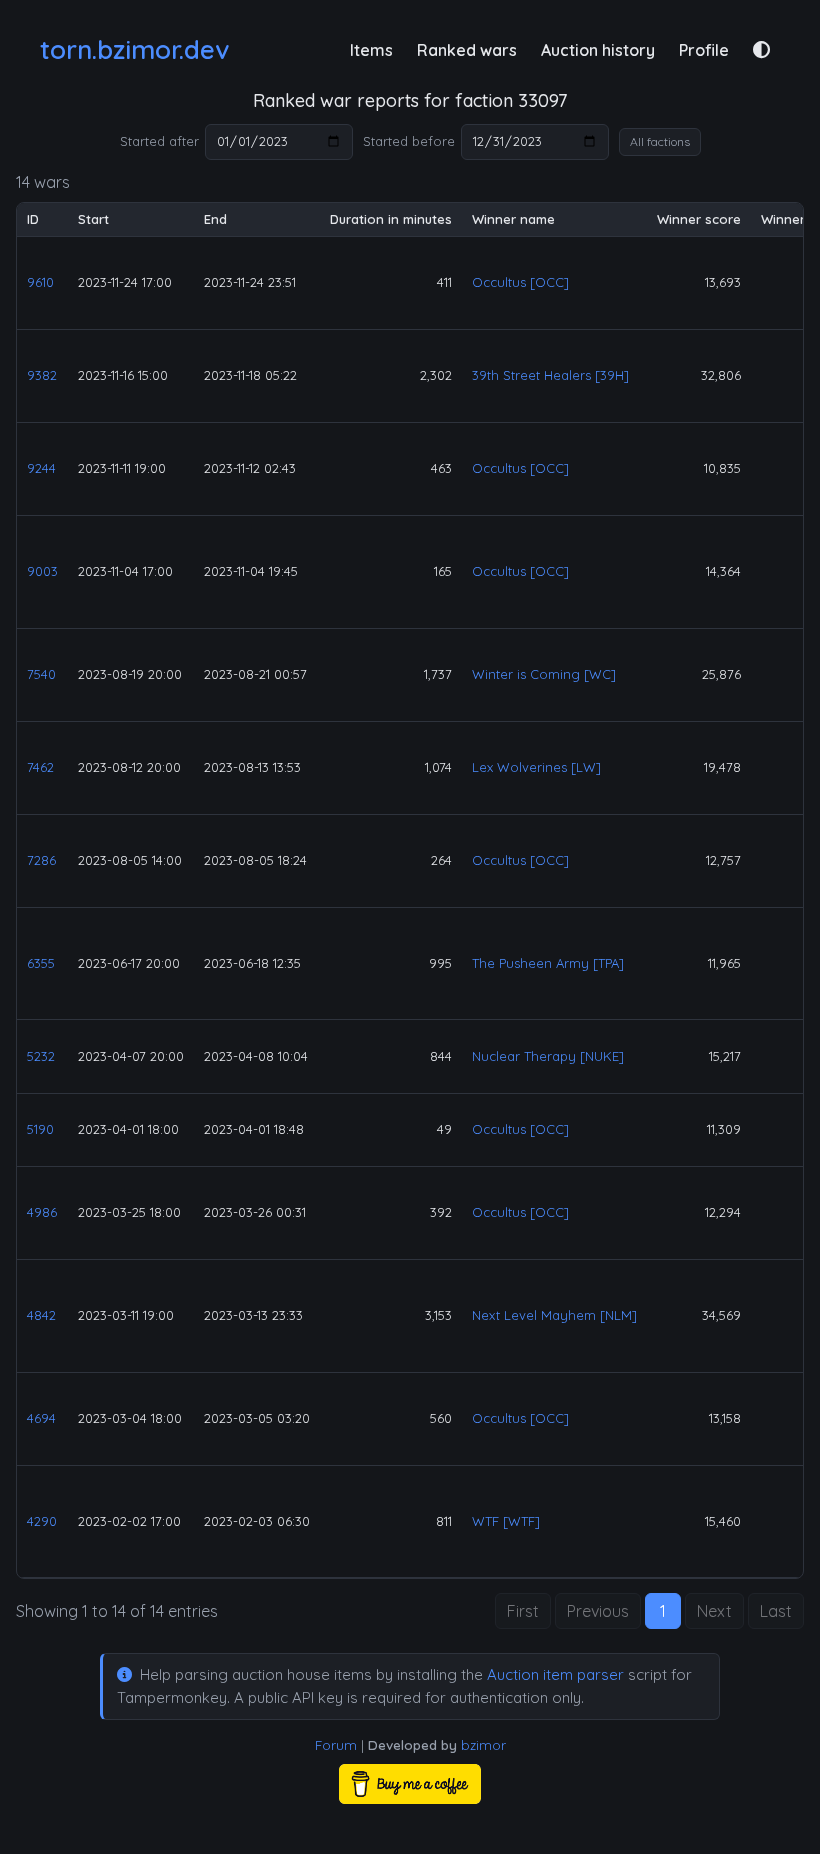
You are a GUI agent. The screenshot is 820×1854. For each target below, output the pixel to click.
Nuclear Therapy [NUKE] (548, 1056)
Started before (409, 141)
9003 (42, 571)
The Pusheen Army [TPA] (548, 963)
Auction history (598, 50)
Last (776, 1611)
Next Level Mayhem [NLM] (554, 1315)
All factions (660, 141)
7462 (40, 767)
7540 (41, 674)
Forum (336, 1745)
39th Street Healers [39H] (550, 375)
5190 (40, 1129)
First (523, 1611)
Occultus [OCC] (520, 282)
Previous (598, 1611)
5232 (41, 1056)
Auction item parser (555, 1674)
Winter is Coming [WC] (544, 674)
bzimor (483, 1745)
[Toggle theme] (761, 50)
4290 (42, 1521)
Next (714, 1611)
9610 (40, 282)
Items (371, 50)
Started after (159, 141)
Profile (704, 50)
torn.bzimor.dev (134, 49)
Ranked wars (467, 50)
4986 (42, 1212)
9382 (42, 375)
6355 (41, 963)
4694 (41, 1418)
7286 (41, 860)
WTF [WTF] (506, 1521)
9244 (41, 468)
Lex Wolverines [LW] (536, 767)
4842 (41, 1315)
